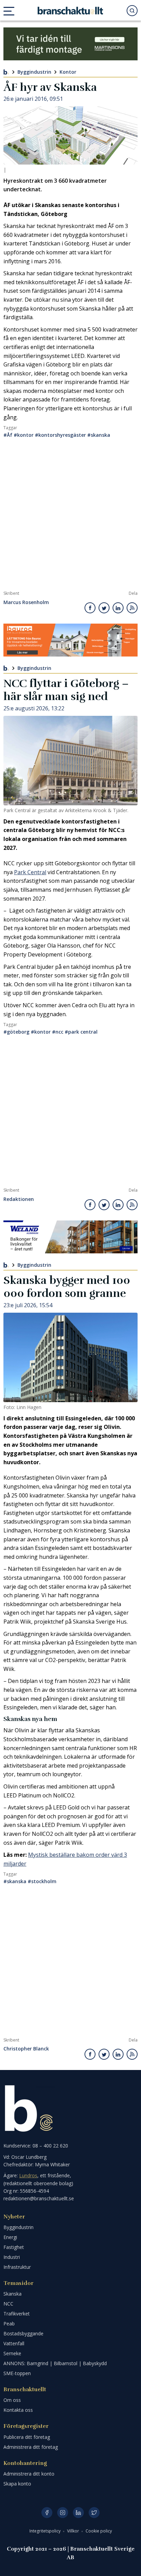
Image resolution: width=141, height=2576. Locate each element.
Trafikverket (17, 2314)
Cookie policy (99, 2531)
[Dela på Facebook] (90, 608)
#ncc (58, 1032)
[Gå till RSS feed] (132, 608)
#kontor (24, 435)
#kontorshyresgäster (60, 435)
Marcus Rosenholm (26, 603)
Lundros (28, 2175)
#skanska (99, 435)
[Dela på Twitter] (104, 608)
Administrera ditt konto (29, 2474)
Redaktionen (19, 1199)
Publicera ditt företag (27, 2437)
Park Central (30, 872)
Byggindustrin (34, 72)
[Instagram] (63, 2513)
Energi (10, 2237)
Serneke (12, 2353)
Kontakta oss (18, 2410)
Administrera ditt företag (31, 2447)
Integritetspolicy (46, 2531)
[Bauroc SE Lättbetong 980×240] (70, 640)
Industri (12, 2257)
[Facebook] (47, 2513)
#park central (81, 1032)
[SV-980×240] (70, 44)
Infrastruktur (17, 2267)
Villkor (74, 2531)
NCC (8, 2304)
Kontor (68, 72)
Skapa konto (17, 2484)
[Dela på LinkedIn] (118, 608)
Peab (9, 2324)
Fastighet (14, 2247)
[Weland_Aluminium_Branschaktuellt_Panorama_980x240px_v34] (70, 1237)
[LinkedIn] (78, 2513)
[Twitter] (94, 2513)
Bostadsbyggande (23, 2333)
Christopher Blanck (26, 2049)
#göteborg (16, 1032)
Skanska (12, 2294)
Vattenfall (14, 2343)
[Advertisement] (70, 517)
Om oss (12, 2400)
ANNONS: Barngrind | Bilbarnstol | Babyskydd (55, 2363)
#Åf (8, 435)
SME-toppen (17, 2373)
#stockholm (42, 1881)
